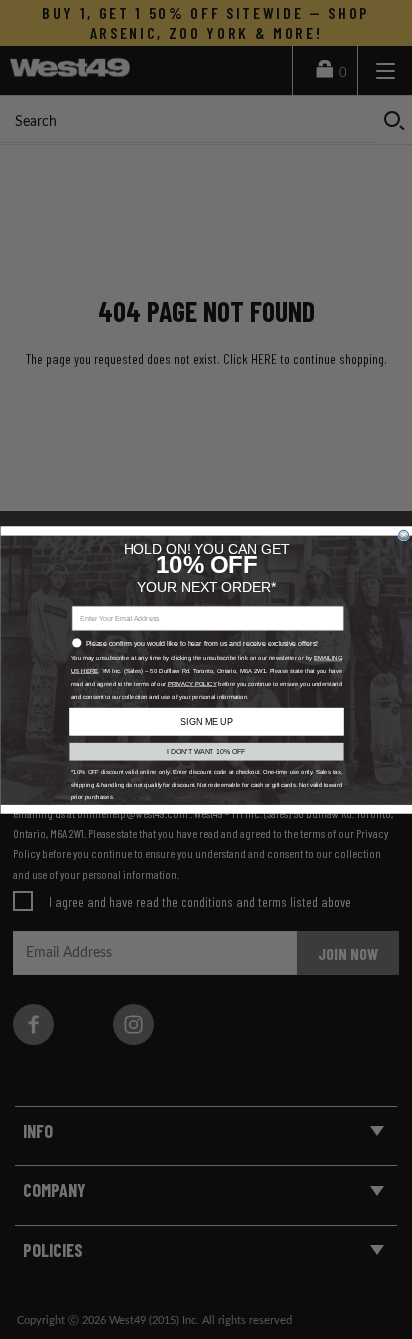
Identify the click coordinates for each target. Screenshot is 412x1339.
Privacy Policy (191, 683)
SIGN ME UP (206, 721)
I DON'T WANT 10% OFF (206, 751)
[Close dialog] (403, 535)
